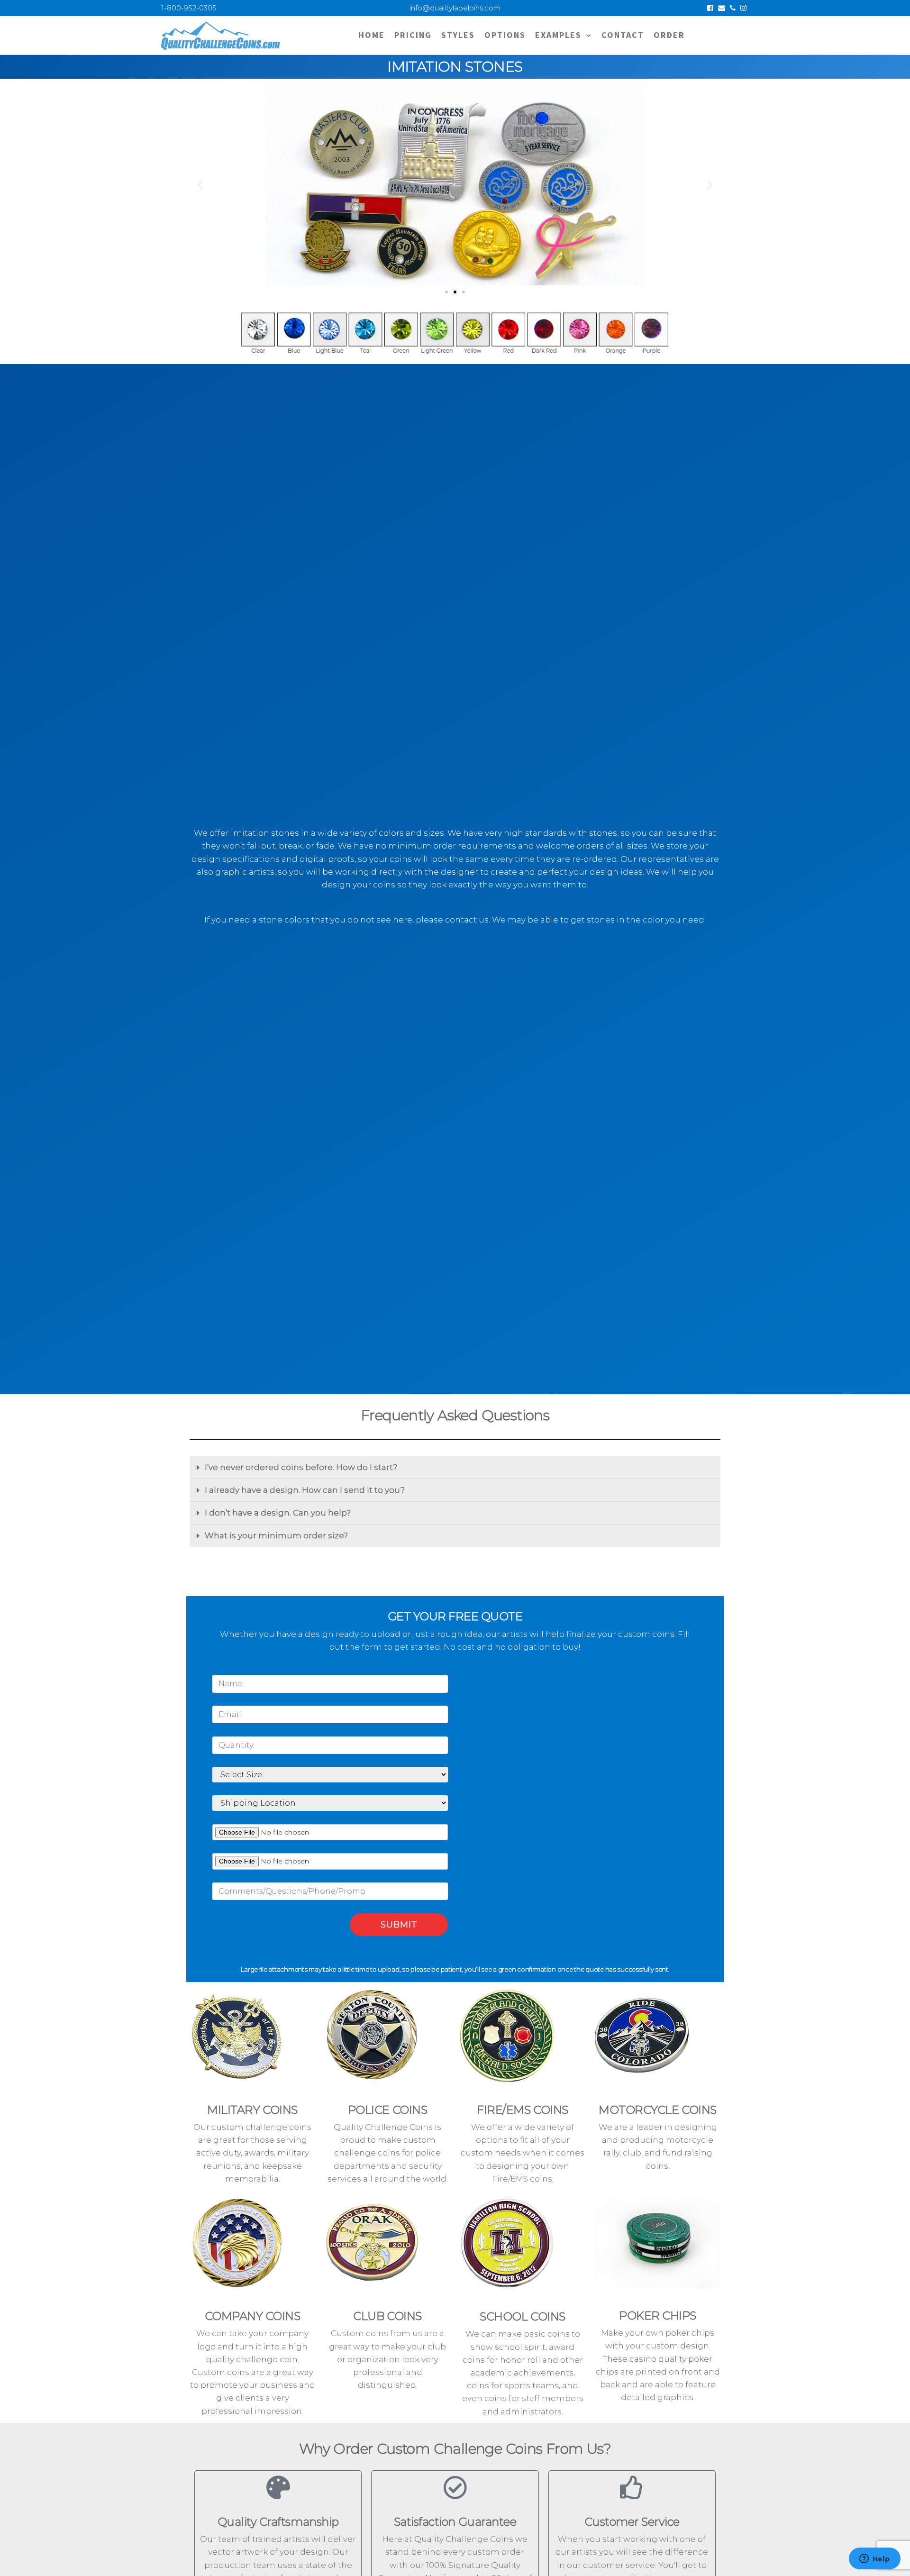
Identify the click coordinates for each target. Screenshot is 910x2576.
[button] (200, 185)
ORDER (669, 35)
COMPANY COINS (253, 2316)
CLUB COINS (387, 2316)
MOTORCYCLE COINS (657, 2110)
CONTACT (623, 35)
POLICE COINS (387, 2110)
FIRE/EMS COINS (522, 2110)
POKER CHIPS (658, 2316)
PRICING (413, 35)
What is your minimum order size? (276, 1535)
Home (372, 35)
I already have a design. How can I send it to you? (305, 1490)
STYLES (458, 35)
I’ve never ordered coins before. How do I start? (301, 1467)
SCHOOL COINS (522, 2316)
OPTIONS (505, 35)
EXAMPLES (558, 35)
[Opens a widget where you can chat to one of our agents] (874, 2559)
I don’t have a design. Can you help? (278, 1513)
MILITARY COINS (252, 2110)
